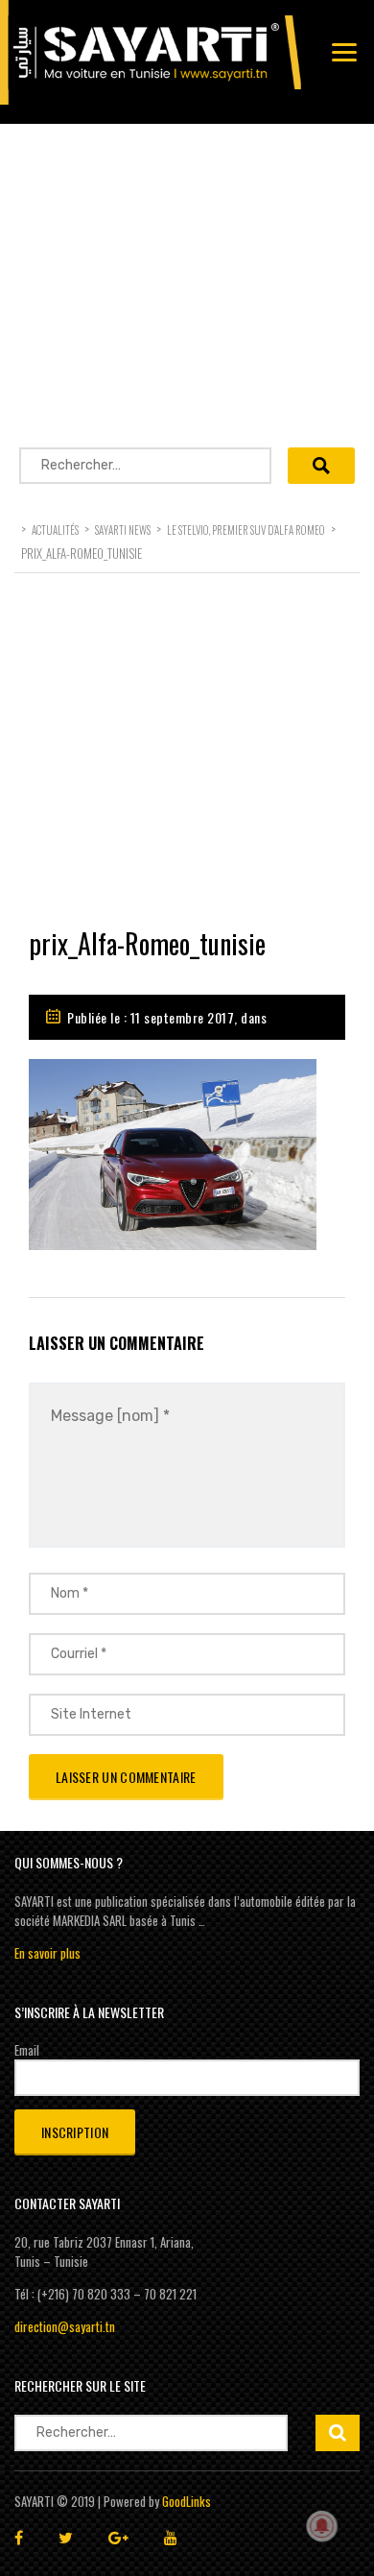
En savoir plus (47, 1953)
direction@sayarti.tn (65, 2326)
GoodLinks (187, 2501)
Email (27, 2050)
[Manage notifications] (322, 2526)
